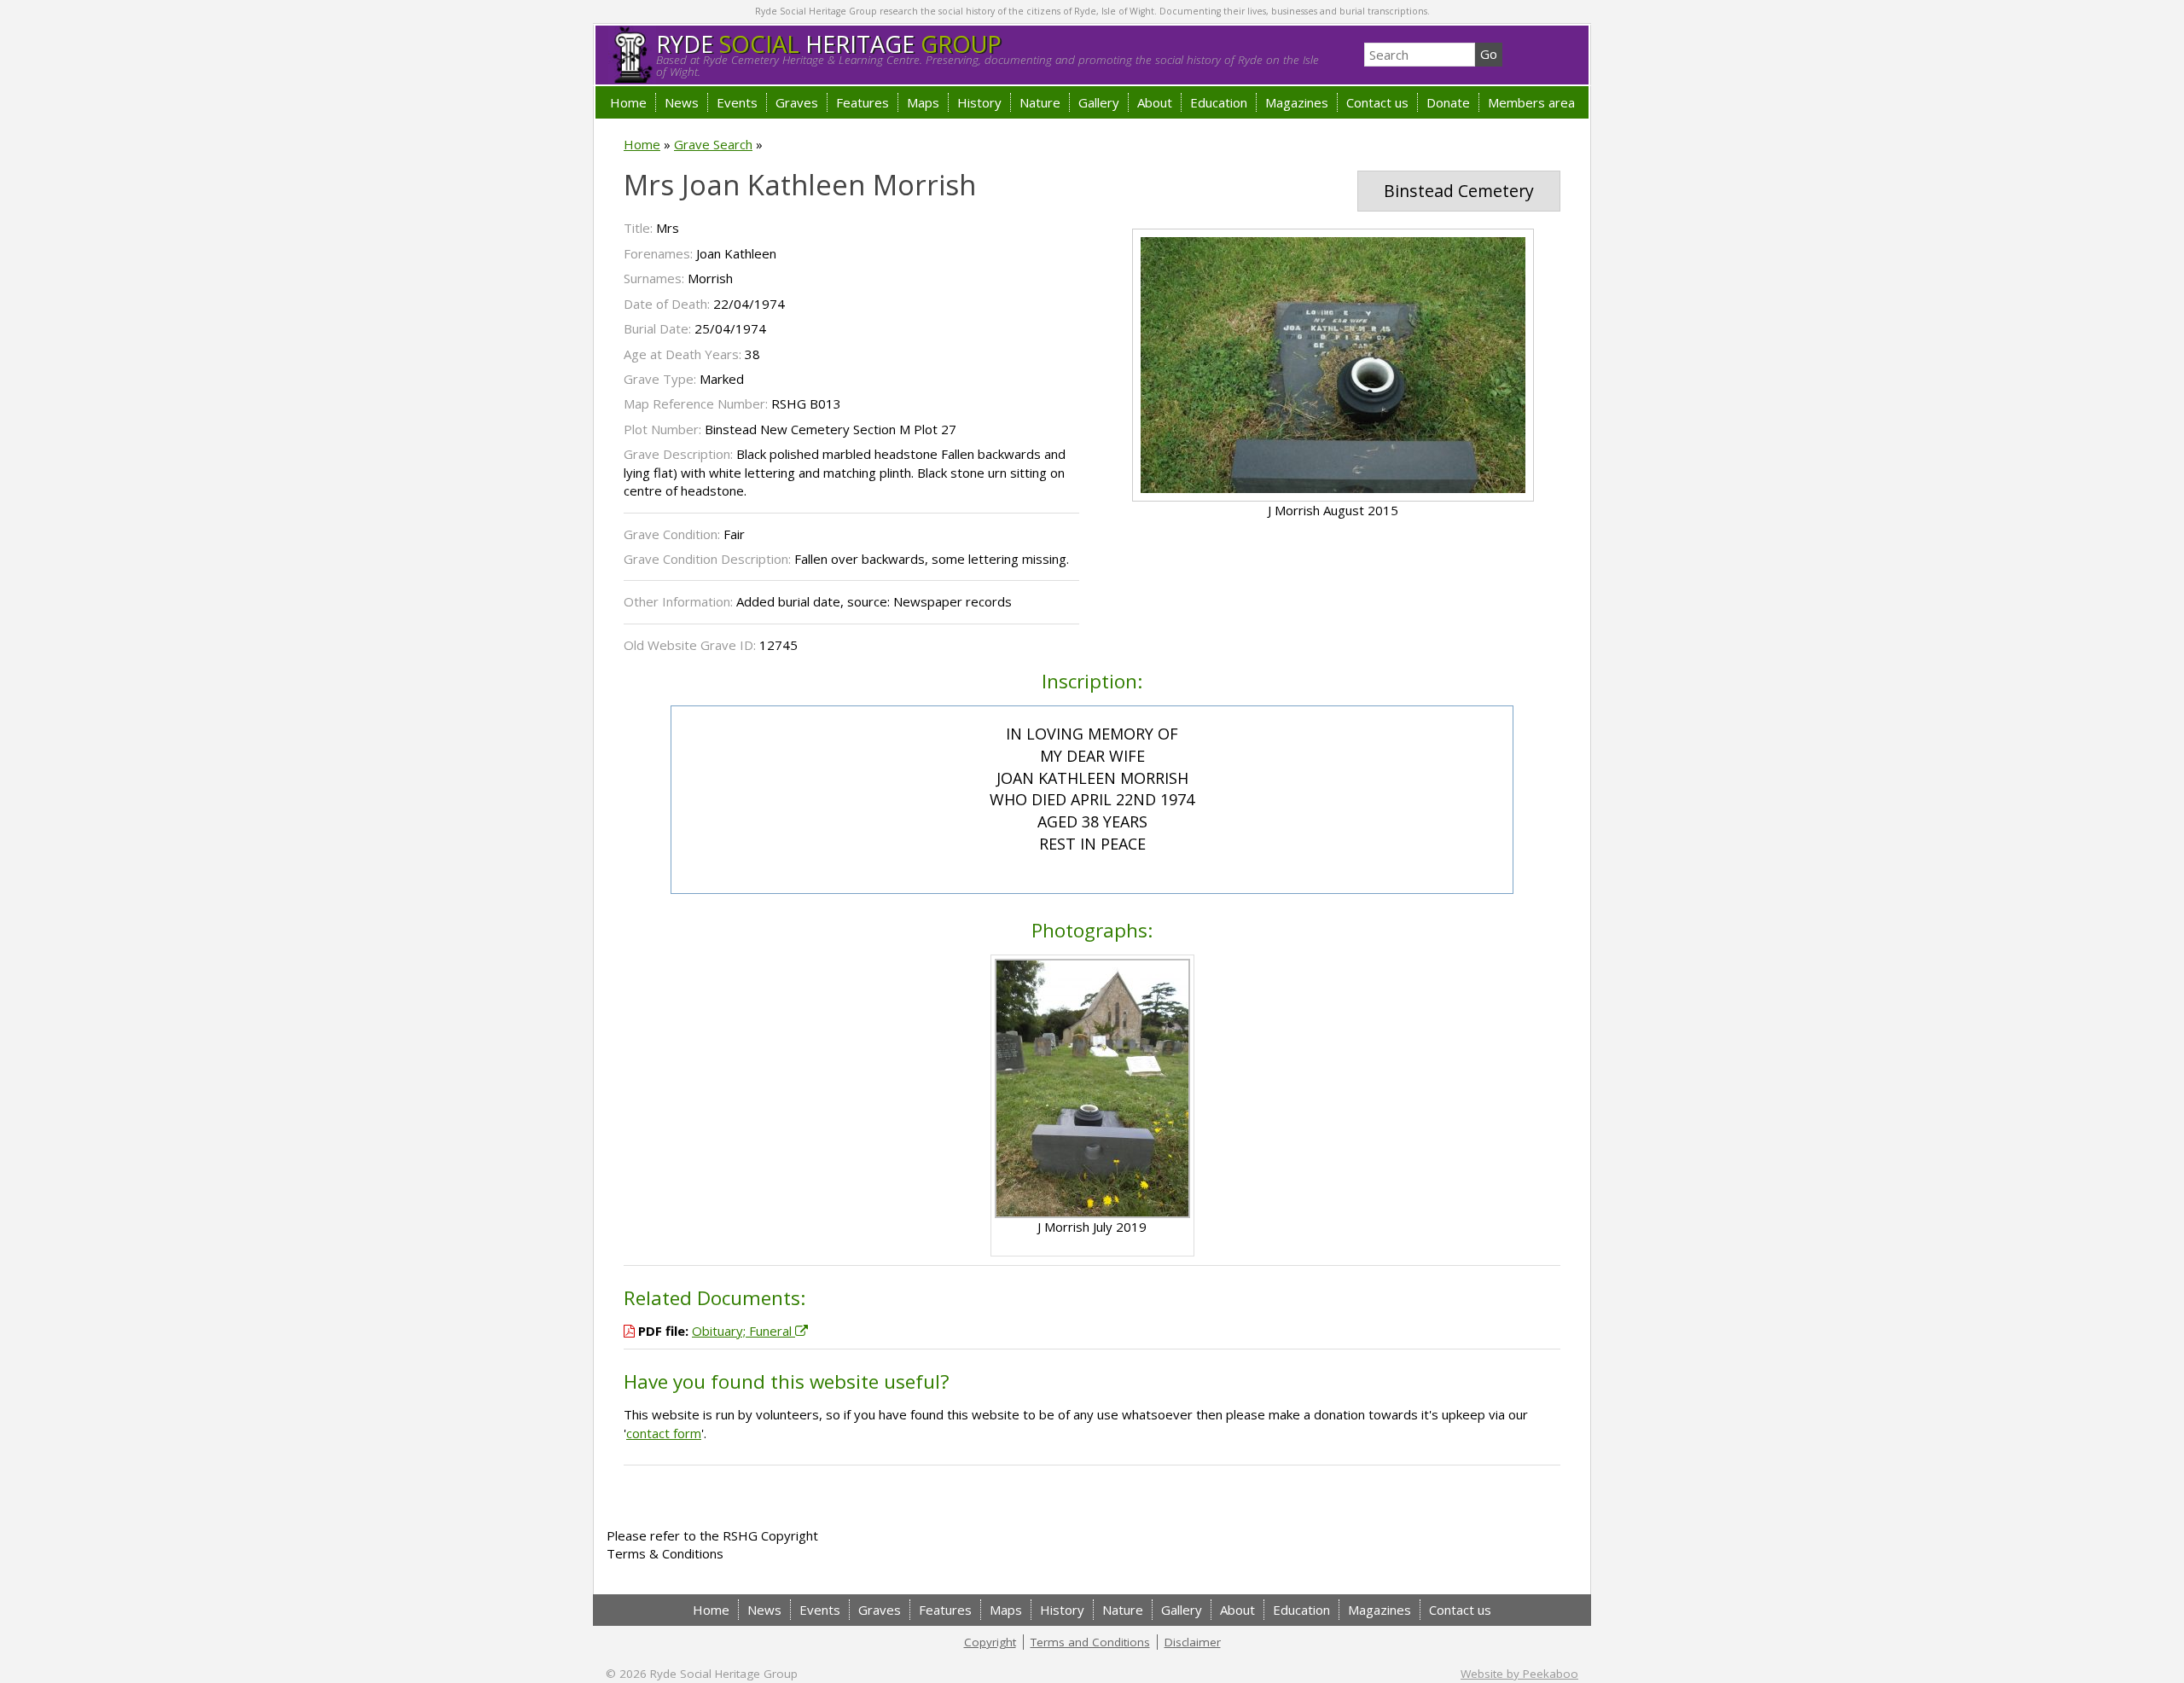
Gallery (1099, 102)
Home (628, 102)
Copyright (990, 1642)
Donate (1448, 102)
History (979, 102)
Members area (1531, 102)
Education (1219, 102)
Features (863, 102)
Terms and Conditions (1090, 1642)
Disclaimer (1193, 1642)
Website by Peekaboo (1519, 1674)
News (682, 102)
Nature (1040, 102)
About (1155, 102)
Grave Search (713, 144)
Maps (923, 102)
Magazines (1297, 102)
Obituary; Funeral (743, 1331)
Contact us (1377, 102)
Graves (797, 102)
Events (737, 102)
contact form (664, 1433)
